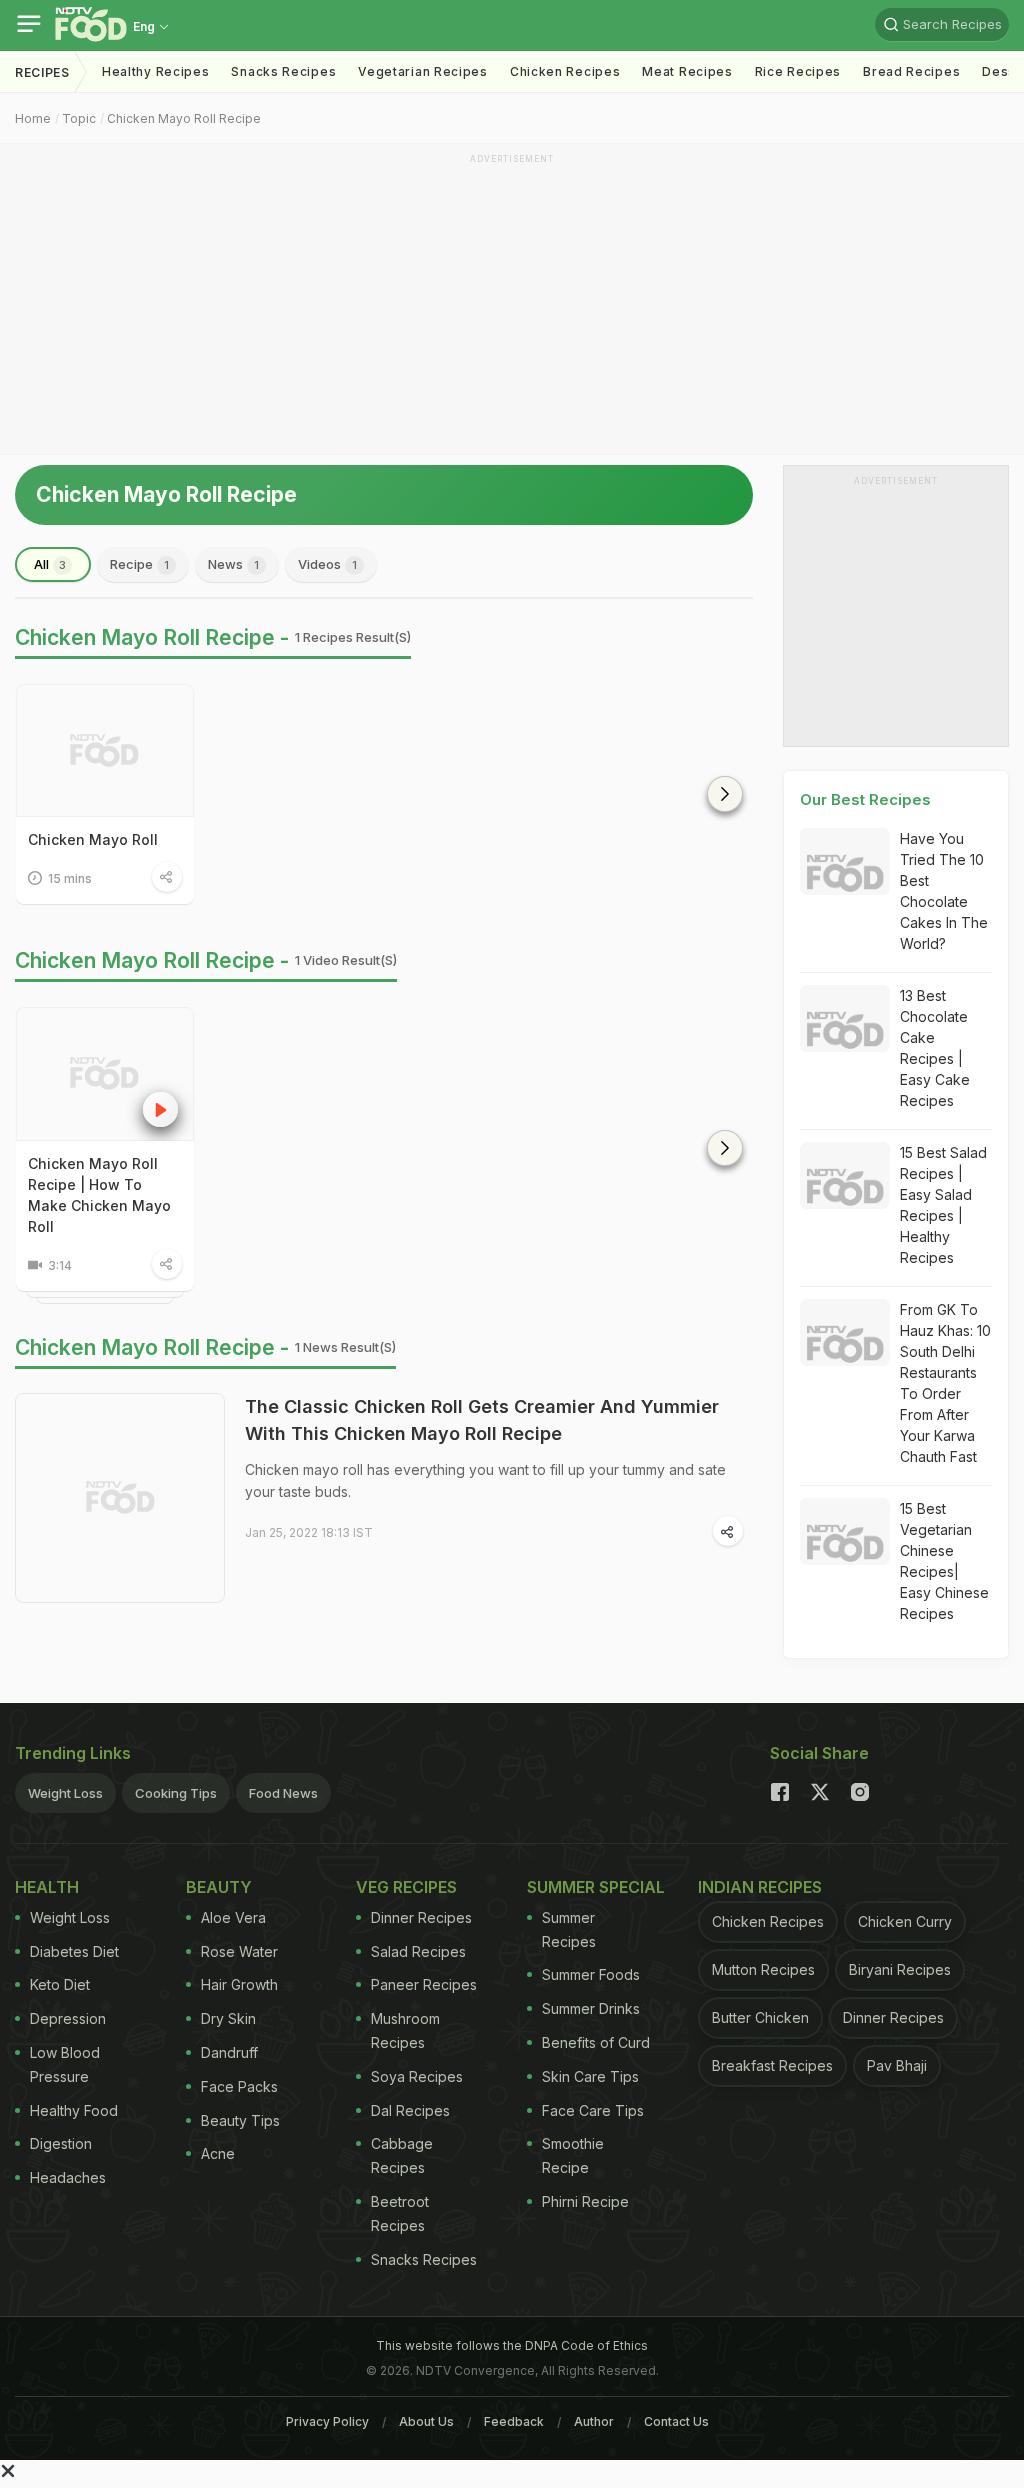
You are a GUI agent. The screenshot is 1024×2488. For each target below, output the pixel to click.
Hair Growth (239, 1984)
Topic (79, 118)
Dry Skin (228, 2018)
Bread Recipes (911, 71)
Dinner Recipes (421, 1917)
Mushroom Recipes (405, 2030)
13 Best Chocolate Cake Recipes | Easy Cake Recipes (935, 1048)
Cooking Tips (176, 1793)
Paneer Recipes (424, 1984)
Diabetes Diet (74, 1951)
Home (33, 118)
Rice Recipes (798, 71)
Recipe (139, 564)
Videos (327, 564)
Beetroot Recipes (400, 2213)
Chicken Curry (905, 1921)
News (233, 564)
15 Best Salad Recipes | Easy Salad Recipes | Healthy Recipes (943, 1205)
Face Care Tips (593, 2110)
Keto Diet (60, 1984)
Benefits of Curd (596, 2042)
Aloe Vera (233, 1917)
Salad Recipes (418, 1951)
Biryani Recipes (900, 1969)
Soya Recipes (417, 2076)
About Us (426, 2421)
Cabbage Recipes (402, 2155)
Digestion (61, 2143)
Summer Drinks (591, 2008)
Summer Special (596, 1887)
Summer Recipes (569, 1929)
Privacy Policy (327, 2421)
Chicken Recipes (565, 71)
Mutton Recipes (763, 1969)
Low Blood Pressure (65, 2064)
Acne (218, 2153)
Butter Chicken (760, 2017)
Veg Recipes (406, 1887)
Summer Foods (591, 1974)
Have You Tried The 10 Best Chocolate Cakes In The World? (944, 891)
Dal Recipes (410, 2110)
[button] (725, 794)
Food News (283, 1793)
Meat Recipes (687, 71)
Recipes (42, 72)
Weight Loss (65, 1793)
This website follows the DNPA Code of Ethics (512, 2345)
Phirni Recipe (585, 2201)
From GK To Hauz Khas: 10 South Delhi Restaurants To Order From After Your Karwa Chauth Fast (945, 1383)
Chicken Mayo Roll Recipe (184, 118)
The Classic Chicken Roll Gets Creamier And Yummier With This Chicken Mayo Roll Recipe (482, 1420)
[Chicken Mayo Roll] (105, 750)
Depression (68, 2018)
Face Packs (239, 2086)
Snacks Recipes (283, 71)
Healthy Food (74, 2110)
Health (47, 1887)
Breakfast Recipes (772, 2065)
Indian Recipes (760, 1887)
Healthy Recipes (156, 71)
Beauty (219, 1887)
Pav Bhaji (897, 2065)
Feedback (514, 2421)
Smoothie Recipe (573, 2155)
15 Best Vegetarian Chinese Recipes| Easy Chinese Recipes (944, 1561)
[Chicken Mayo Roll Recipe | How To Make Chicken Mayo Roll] (105, 1073)
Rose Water (239, 1951)
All (50, 564)
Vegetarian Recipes (423, 71)
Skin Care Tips (590, 2076)
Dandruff (229, 2052)
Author (594, 2421)
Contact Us (676, 2421)
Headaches (68, 2177)
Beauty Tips (240, 2120)
